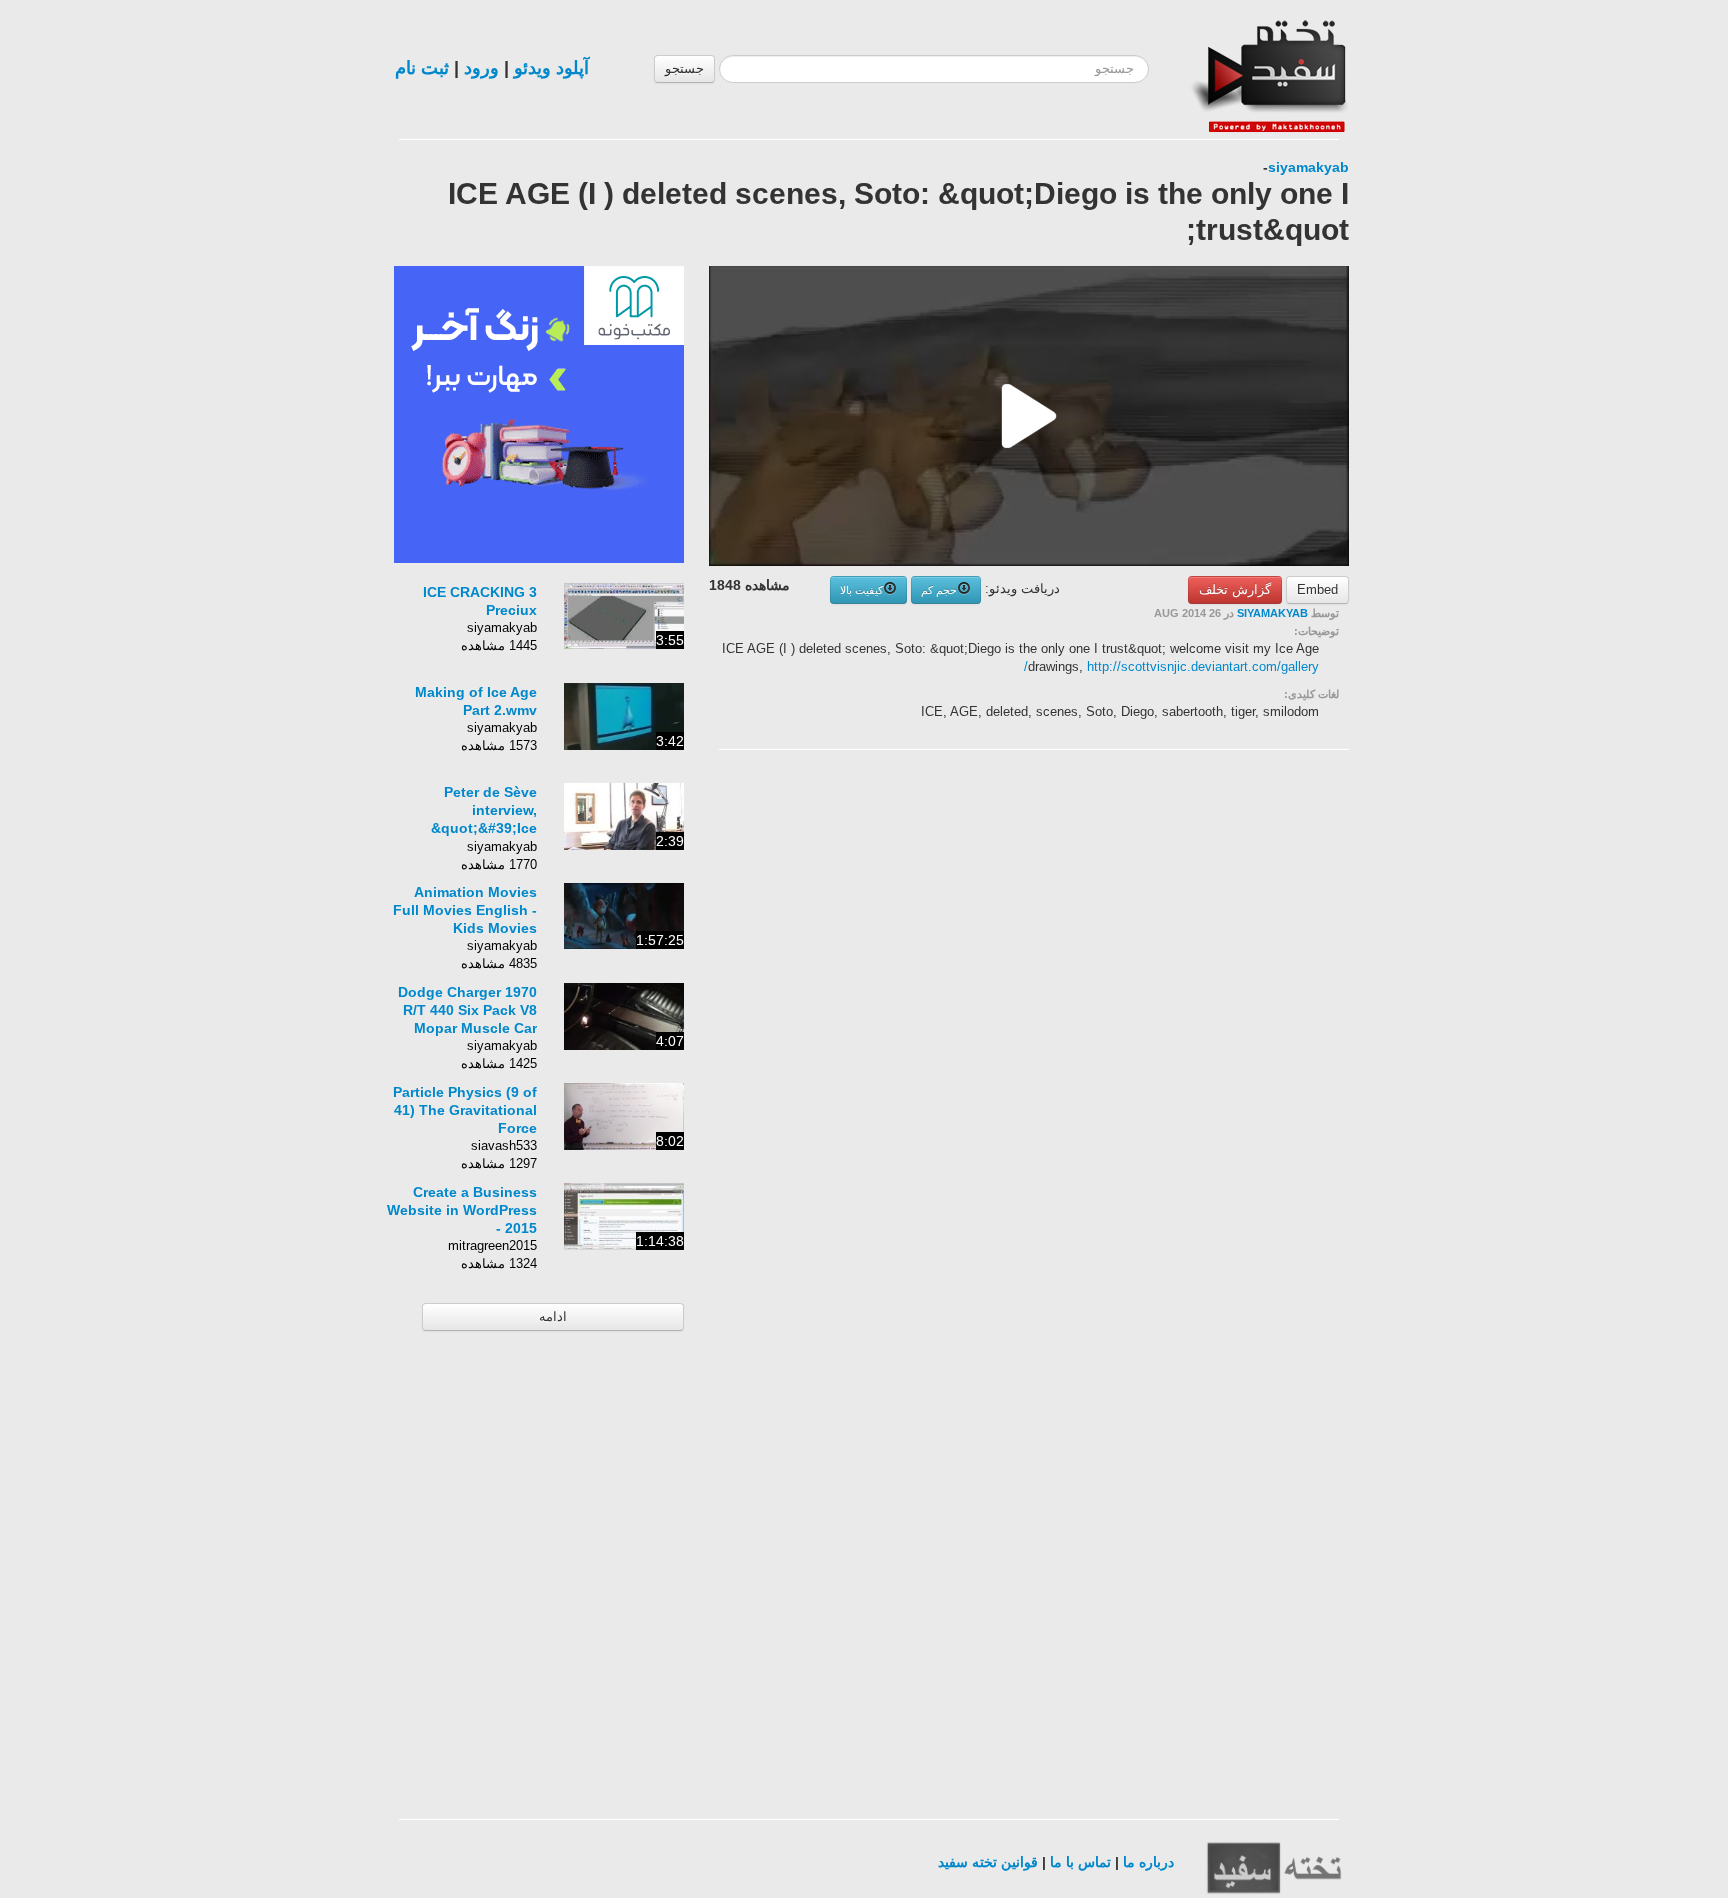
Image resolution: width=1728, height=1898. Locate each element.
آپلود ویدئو (551, 68)
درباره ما (1148, 1862)
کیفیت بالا (861, 590)
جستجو (684, 68)
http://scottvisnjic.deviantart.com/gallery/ (1171, 666)
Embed (1317, 589)
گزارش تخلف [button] (1235, 589)
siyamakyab (1308, 167)
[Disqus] (1199, 1018)
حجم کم (939, 590)
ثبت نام (422, 68)
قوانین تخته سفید (988, 1862)
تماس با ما (1080, 1862)
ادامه (553, 1316)
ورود (481, 68)
